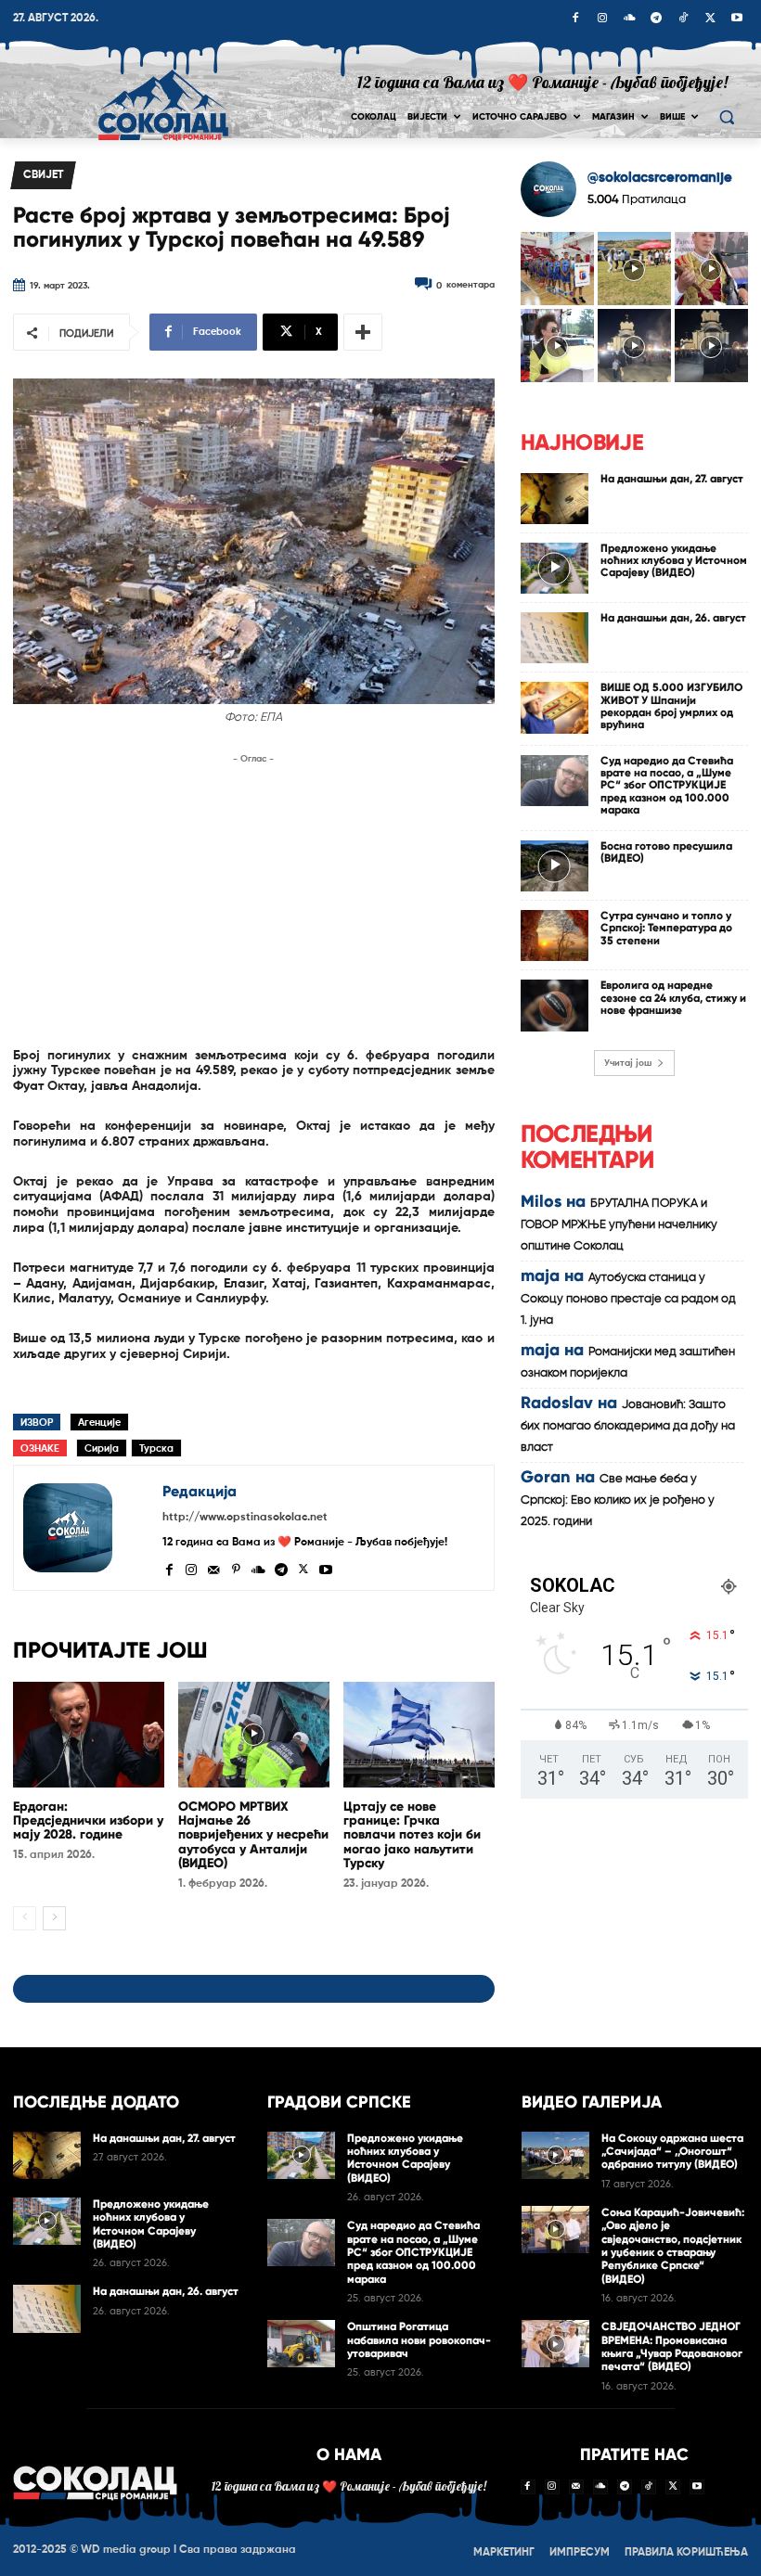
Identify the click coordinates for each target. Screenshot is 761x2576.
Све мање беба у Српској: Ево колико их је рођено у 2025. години (618, 1500)
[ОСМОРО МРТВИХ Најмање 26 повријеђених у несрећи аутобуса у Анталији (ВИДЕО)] (254, 1735)
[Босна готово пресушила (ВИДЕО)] (555, 866)
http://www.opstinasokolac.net (245, 1518)
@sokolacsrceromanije (660, 178)
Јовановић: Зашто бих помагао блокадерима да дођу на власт (628, 1426)
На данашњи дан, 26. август (673, 618)
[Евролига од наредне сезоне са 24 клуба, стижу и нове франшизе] (555, 1005)
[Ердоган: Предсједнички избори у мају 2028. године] (89, 1735)
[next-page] (54, 1918)
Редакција (200, 1491)
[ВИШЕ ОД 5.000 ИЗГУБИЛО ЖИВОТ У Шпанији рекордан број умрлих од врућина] (555, 707)
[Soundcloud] (629, 19)
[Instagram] (602, 19)
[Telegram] (656, 19)
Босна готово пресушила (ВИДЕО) (666, 852)
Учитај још (628, 1063)
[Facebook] (575, 19)
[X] (710, 19)
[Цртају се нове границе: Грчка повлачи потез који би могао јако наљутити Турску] (419, 1735)
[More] (363, 332)
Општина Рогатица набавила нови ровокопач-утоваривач (419, 2340)
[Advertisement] (254, 899)
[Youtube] (737, 19)
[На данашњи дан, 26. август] (555, 638)
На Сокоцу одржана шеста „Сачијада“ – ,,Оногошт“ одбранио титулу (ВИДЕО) (672, 2152)
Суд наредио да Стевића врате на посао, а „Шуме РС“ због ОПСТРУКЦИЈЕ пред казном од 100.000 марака (667, 785)
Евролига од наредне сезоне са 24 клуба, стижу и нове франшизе (673, 997)
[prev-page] (25, 1918)
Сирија (102, 1448)
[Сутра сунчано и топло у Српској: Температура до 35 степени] (555, 936)
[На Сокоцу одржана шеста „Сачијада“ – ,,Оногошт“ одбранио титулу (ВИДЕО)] (555, 2155)
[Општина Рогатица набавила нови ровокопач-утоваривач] (301, 2344)
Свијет (43, 175)
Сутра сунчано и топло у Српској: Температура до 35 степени (666, 928)
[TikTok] (683, 19)
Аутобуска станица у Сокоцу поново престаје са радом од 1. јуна (628, 1299)
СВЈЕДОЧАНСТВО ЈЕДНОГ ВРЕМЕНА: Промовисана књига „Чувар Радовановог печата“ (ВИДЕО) (672, 2346)
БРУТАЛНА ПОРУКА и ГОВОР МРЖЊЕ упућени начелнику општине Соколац (619, 1225)
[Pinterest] (236, 1568)
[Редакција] (88, 1528)
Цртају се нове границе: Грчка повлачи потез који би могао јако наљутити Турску (412, 1835)
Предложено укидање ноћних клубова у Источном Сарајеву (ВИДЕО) (674, 560)
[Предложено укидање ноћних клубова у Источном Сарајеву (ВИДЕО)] (555, 568)
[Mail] (213, 1568)
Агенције (99, 1423)
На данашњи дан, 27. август (672, 479)
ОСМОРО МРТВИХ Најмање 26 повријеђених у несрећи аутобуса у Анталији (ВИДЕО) (253, 1835)
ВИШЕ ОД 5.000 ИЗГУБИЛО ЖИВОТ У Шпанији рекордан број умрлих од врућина (671, 706)
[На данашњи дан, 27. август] (555, 499)
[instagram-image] (557, 269)
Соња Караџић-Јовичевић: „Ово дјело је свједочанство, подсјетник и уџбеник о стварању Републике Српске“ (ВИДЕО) (673, 2246)
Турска (156, 1448)
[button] (726, 117)
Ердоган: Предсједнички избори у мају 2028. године (88, 1821)
